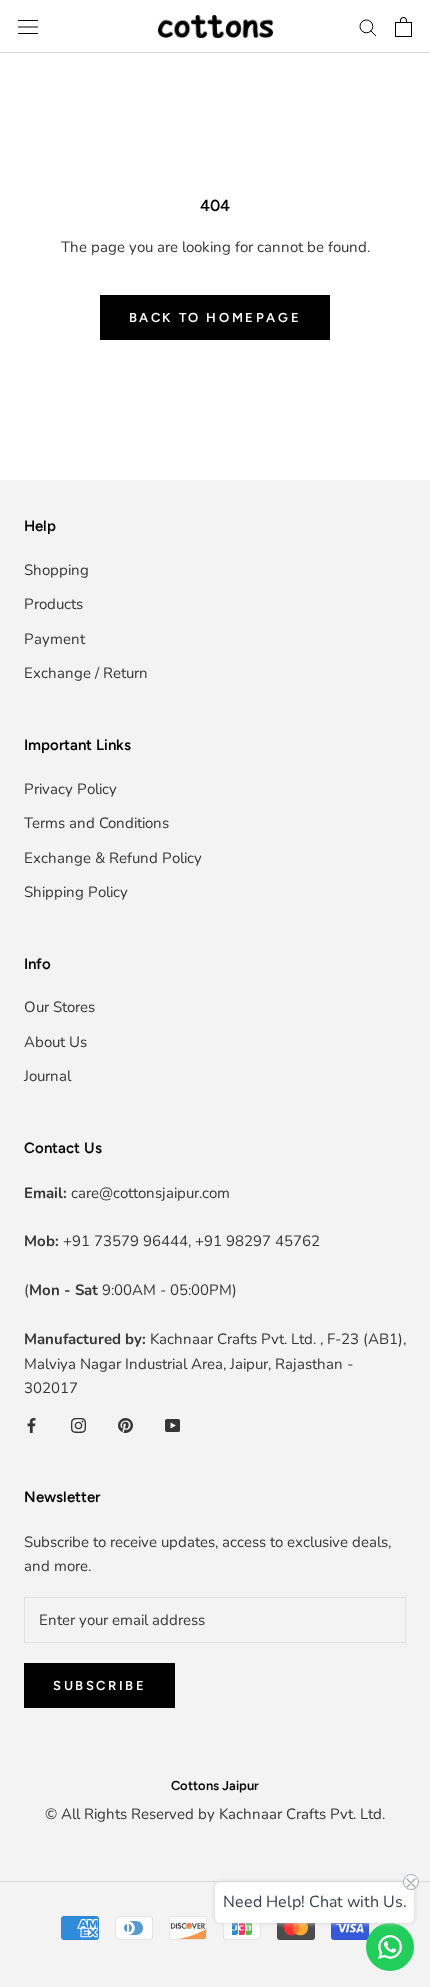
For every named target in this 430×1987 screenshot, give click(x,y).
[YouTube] (172, 1424)
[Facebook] (31, 1424)
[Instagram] (78, 1424)
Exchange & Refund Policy (113, 858)
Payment (54, 639)
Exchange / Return (86, 673)
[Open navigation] (28, 26)
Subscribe (99, 1685)
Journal (47, 1076)
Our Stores (59, 1007)
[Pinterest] (125, 1424)
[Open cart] (403, 27)
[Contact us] (390, 1947)
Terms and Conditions (96, 823)
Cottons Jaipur (215, 1785)
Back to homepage (215, 317)
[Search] (368, 26)
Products (53, 604)
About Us (55, 1042)
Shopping (56, 570)
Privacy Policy (70, 789)
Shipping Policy (76, 892)
